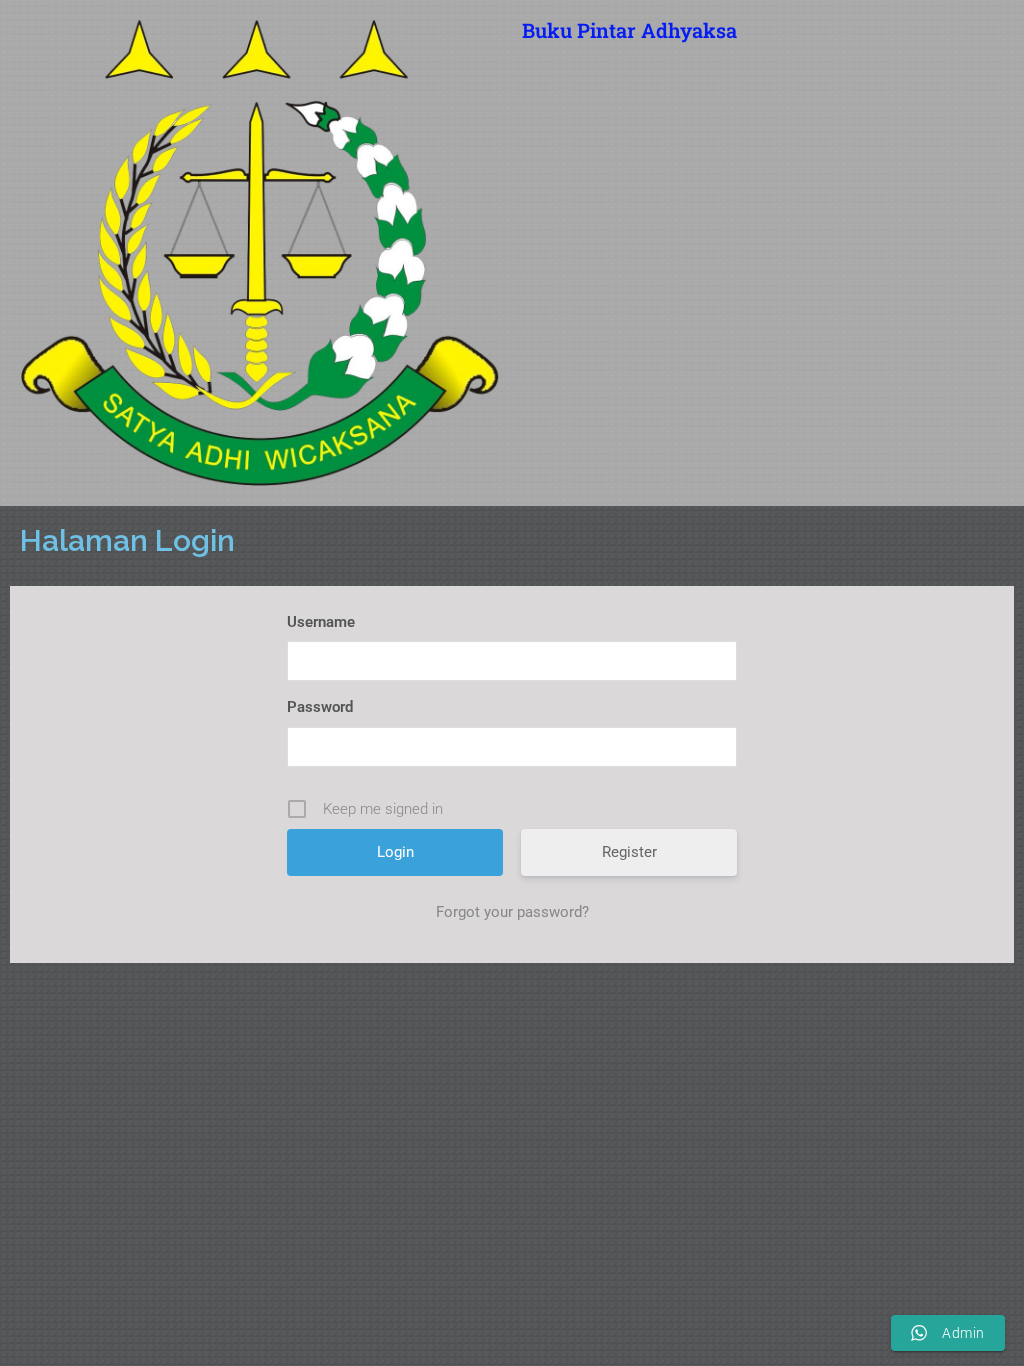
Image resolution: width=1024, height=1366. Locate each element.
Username (321, 622)
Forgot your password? (512, 912)
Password (320, 707)
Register (629, 852)
